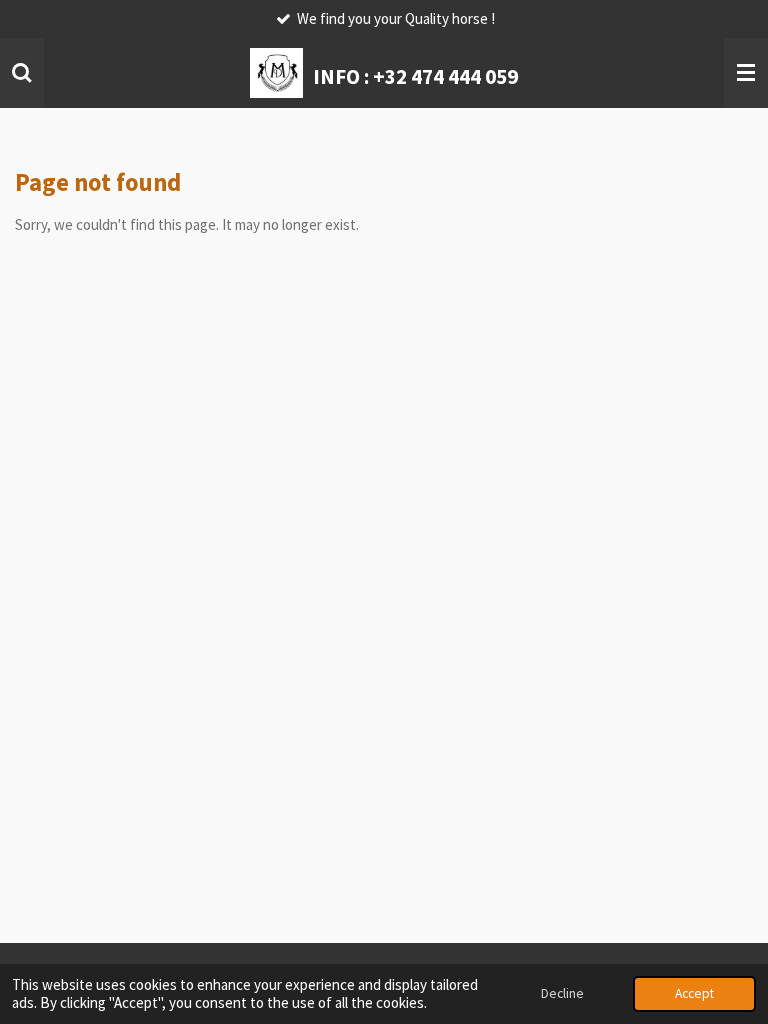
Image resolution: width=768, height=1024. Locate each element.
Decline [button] (562, 993)
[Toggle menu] (746, 73)
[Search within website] (22, 73)
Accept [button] (694, 993)
